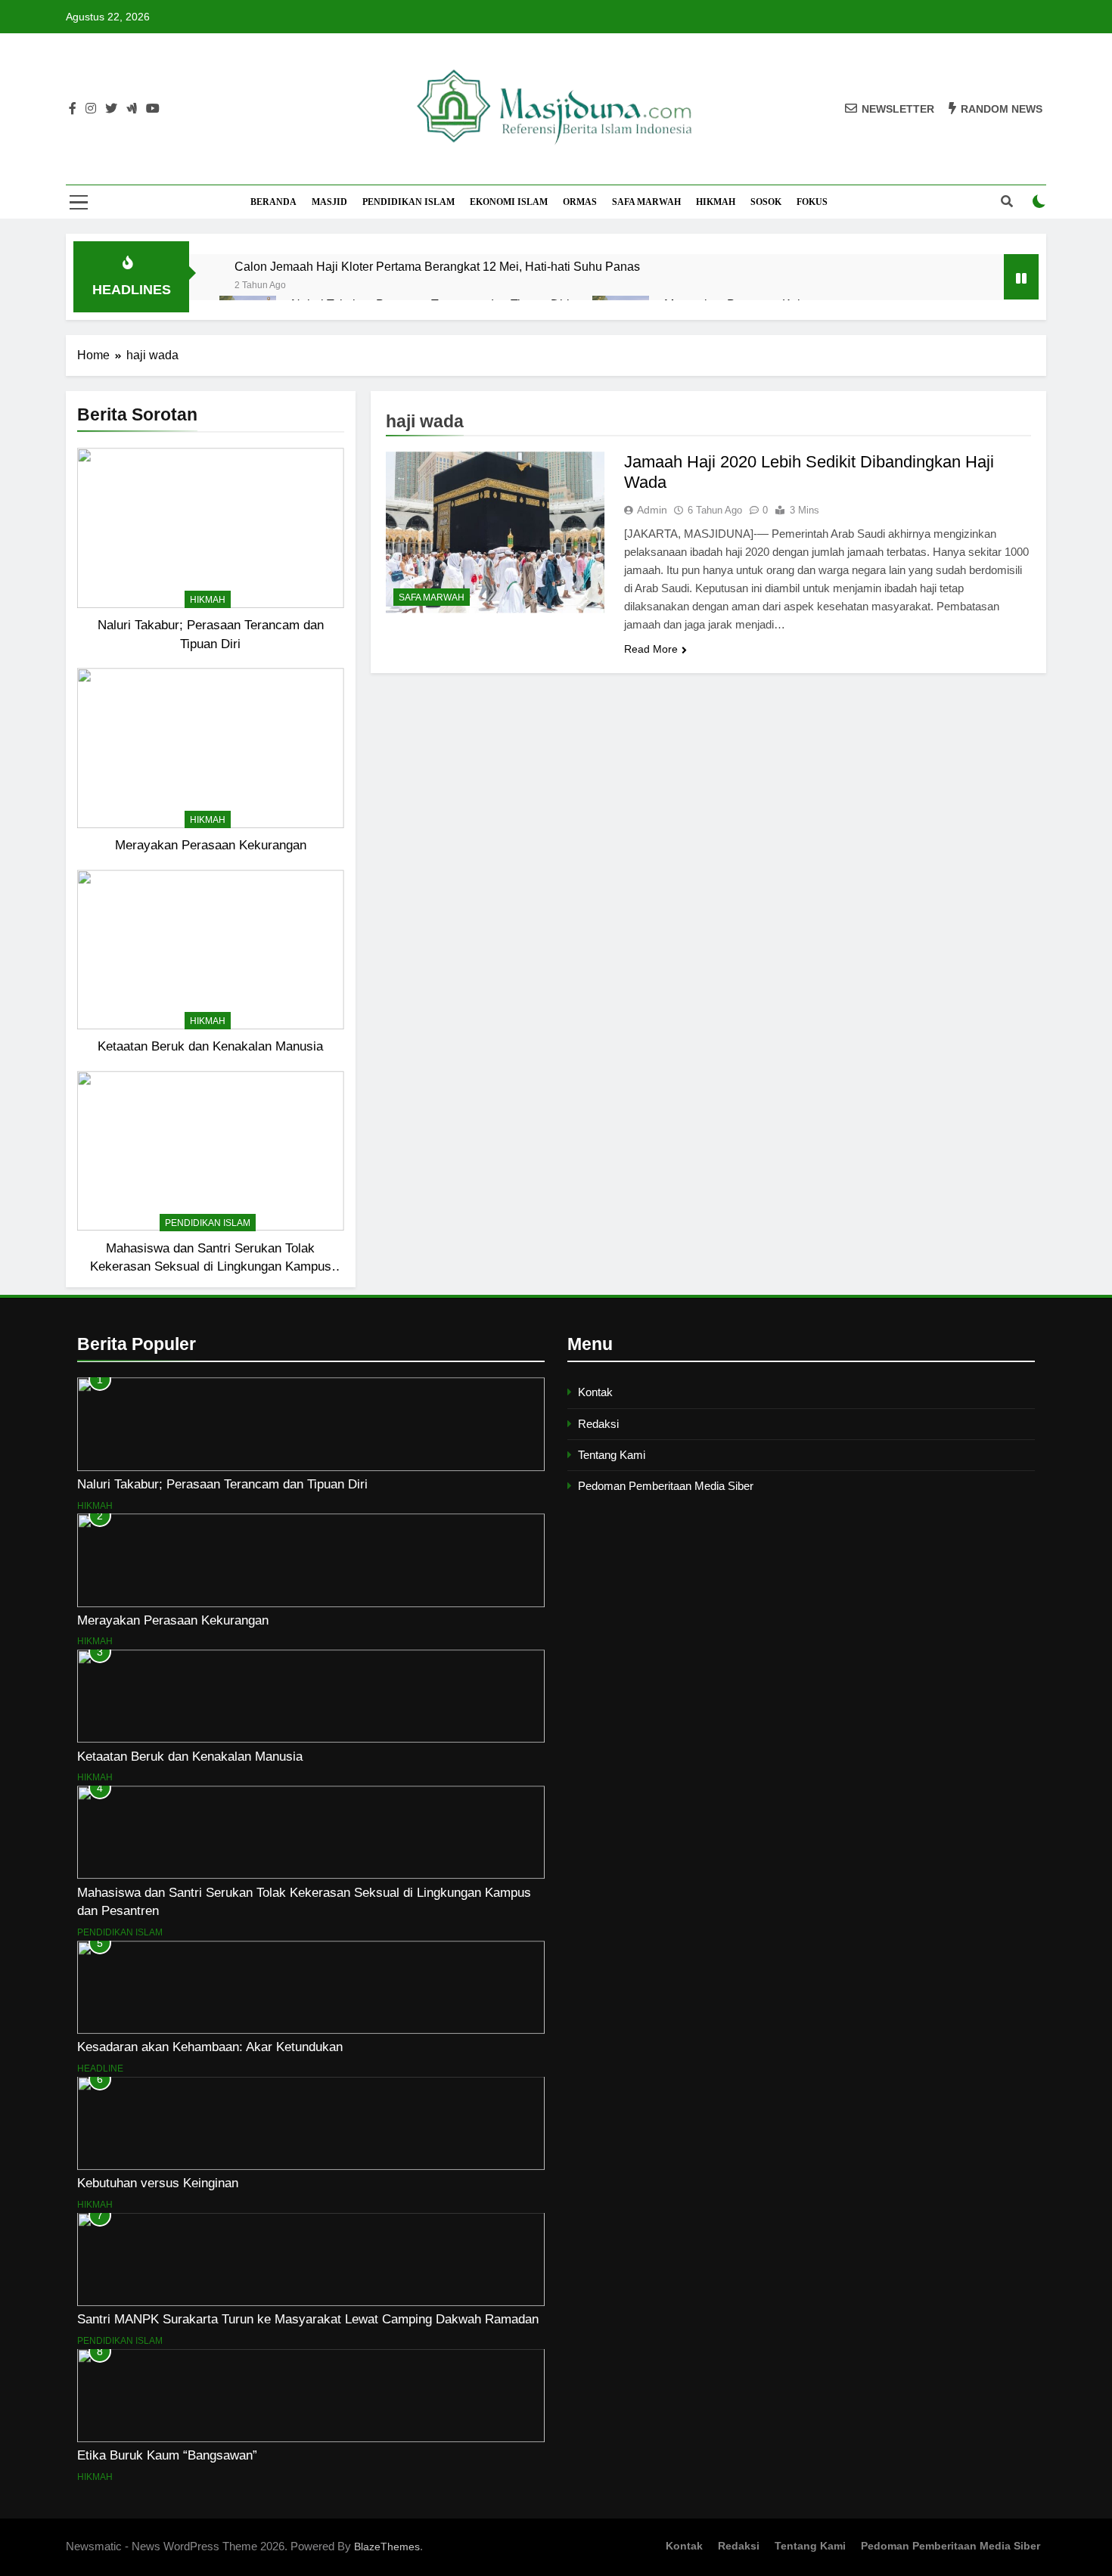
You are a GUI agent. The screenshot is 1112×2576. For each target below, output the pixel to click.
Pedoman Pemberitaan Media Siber (666, 1486)
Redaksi (598, 1424)
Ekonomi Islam (509, 202)
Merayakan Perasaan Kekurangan (211, 845)
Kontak (595, 1392)
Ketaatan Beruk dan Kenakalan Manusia (210, 1046)
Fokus (812, 202)
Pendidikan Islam (408, 202)
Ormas (580, 202)
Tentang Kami (612, 1455)
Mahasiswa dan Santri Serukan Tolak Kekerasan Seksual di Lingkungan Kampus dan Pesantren (211, 1267)
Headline (100, 2069)
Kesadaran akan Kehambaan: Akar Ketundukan (210, 2047)
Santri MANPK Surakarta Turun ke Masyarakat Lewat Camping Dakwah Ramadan (308, 2319)
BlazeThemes (387, 2547)
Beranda (273, 202)
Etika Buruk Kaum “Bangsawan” (167, 2455)
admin (652, 510)
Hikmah (716, 202)
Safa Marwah (646, 202)
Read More (651, 649)
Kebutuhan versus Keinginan (158, 2183)
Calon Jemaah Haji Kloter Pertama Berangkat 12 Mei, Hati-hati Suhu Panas (437, 266)
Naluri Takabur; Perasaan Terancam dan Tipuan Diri (222, 1484)
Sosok (766, 202)
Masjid (329, 202)
